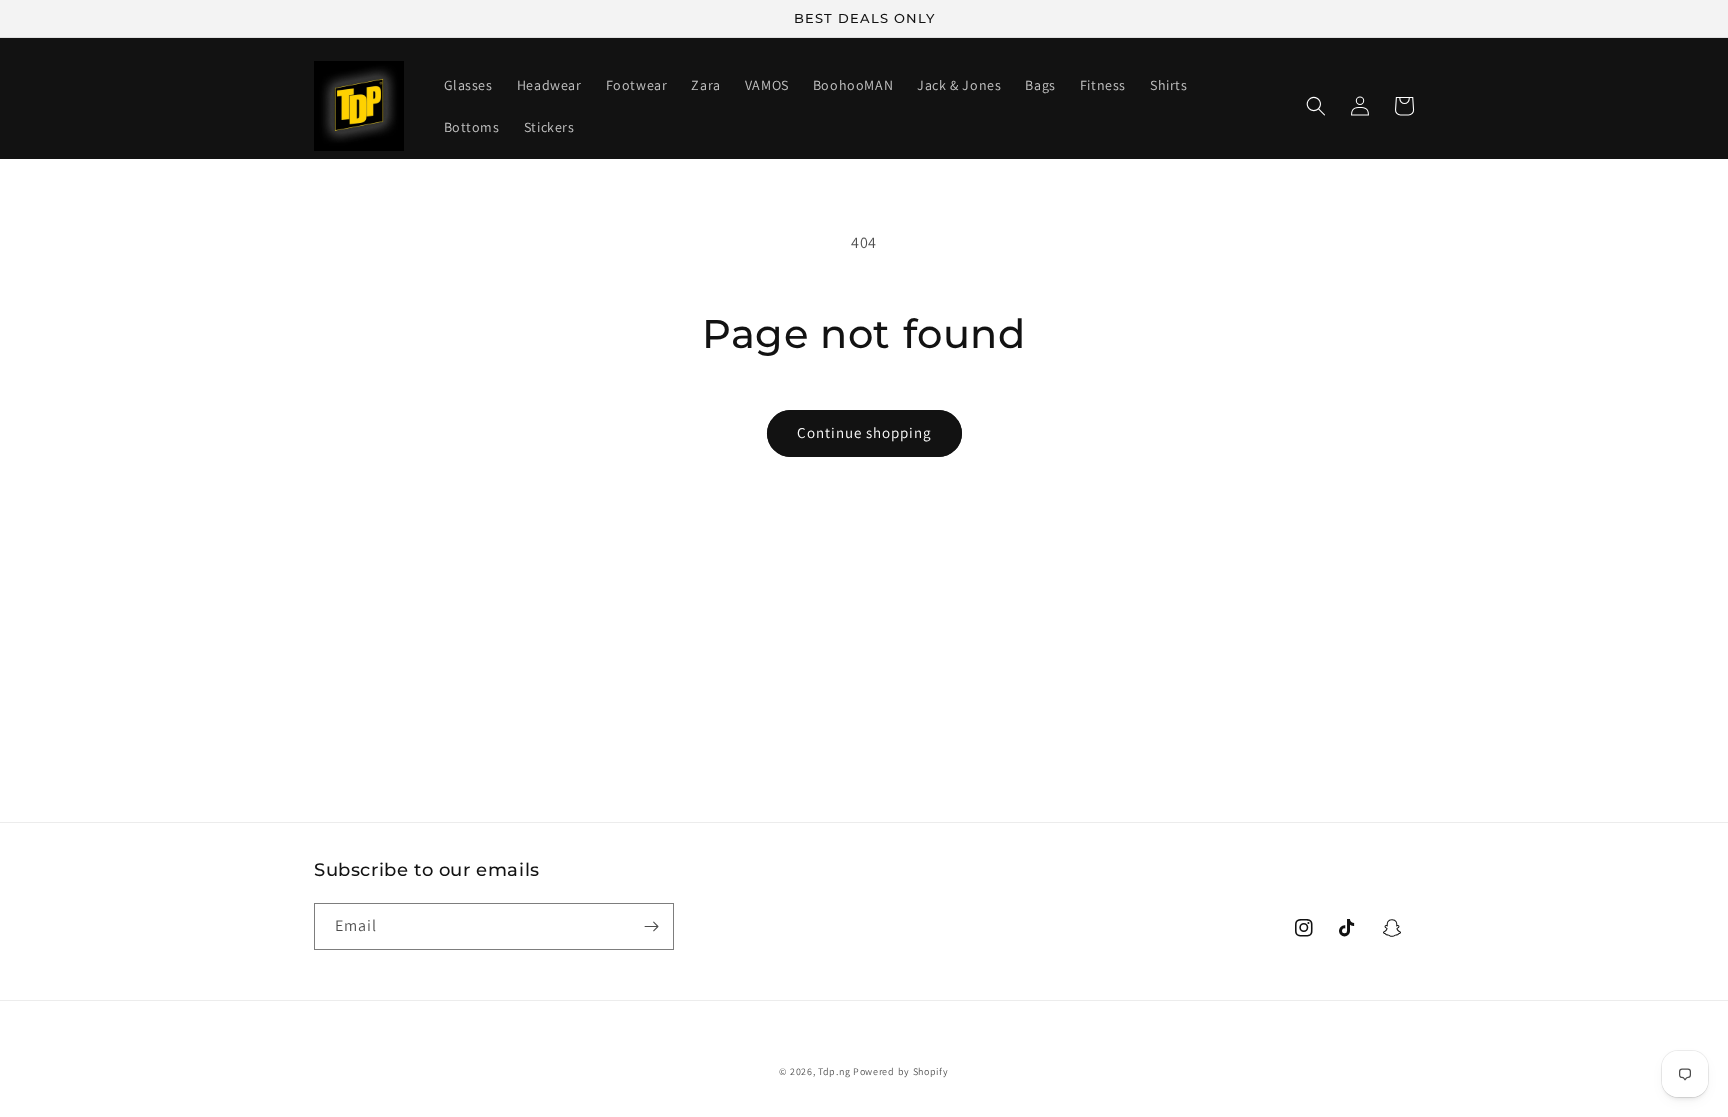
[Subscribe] (651, 926)
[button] (1316, 106)
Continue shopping (864, 432)
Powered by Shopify (901, 1071)
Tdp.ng (834, 1071)
